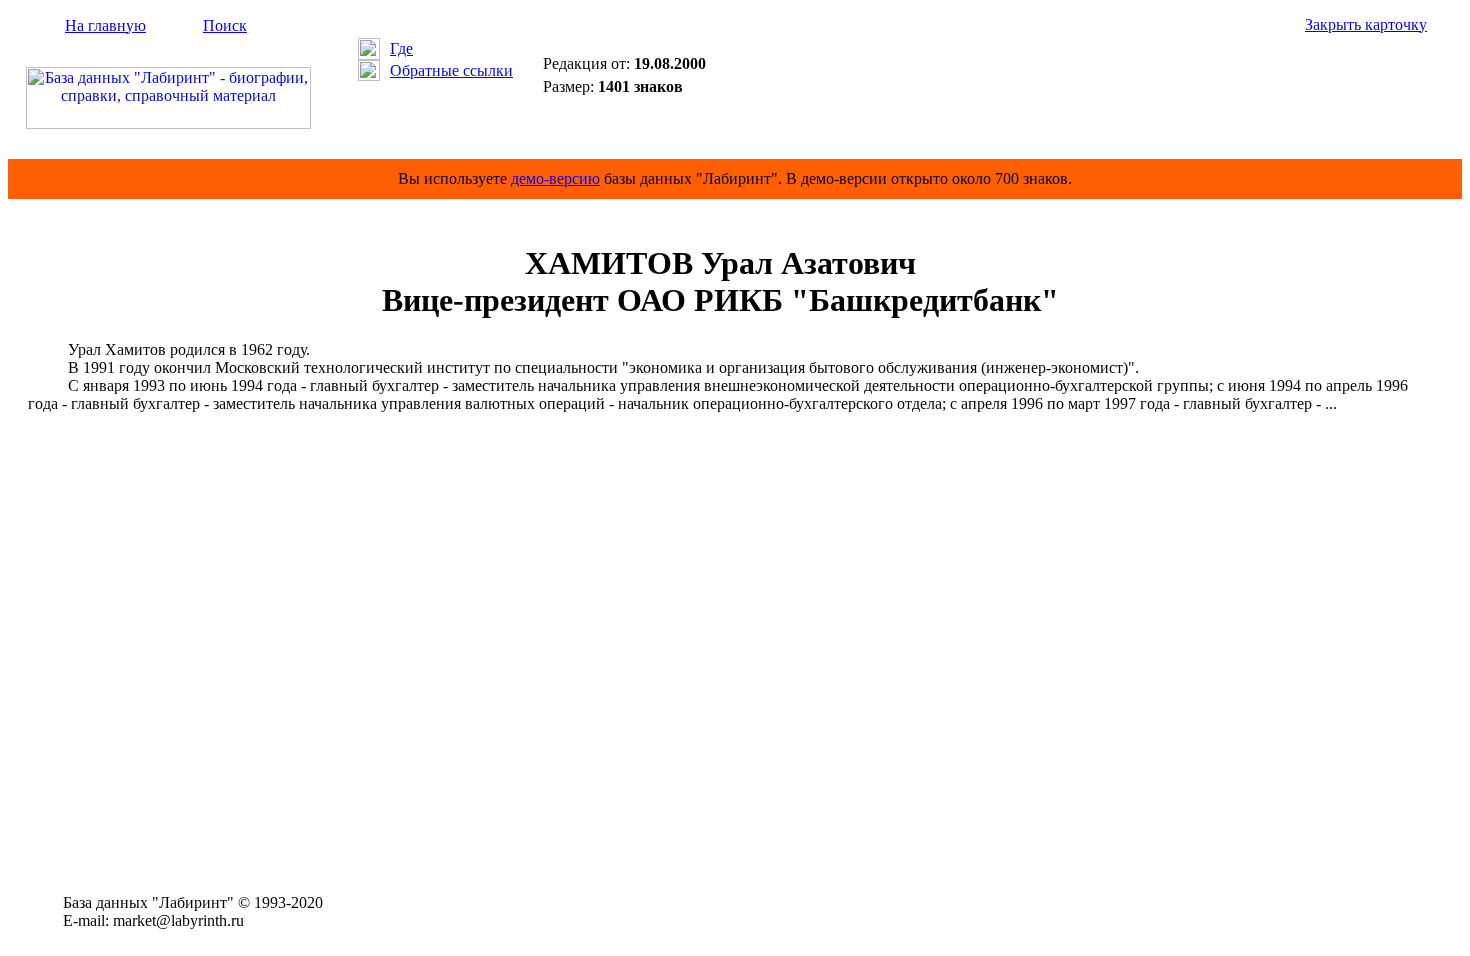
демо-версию (555, 178)
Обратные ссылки (451, 70)
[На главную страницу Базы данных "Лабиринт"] (168, 123)
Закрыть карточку (1366, 24)
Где (401, 48)
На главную (105, 25)
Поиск (225, 25)
